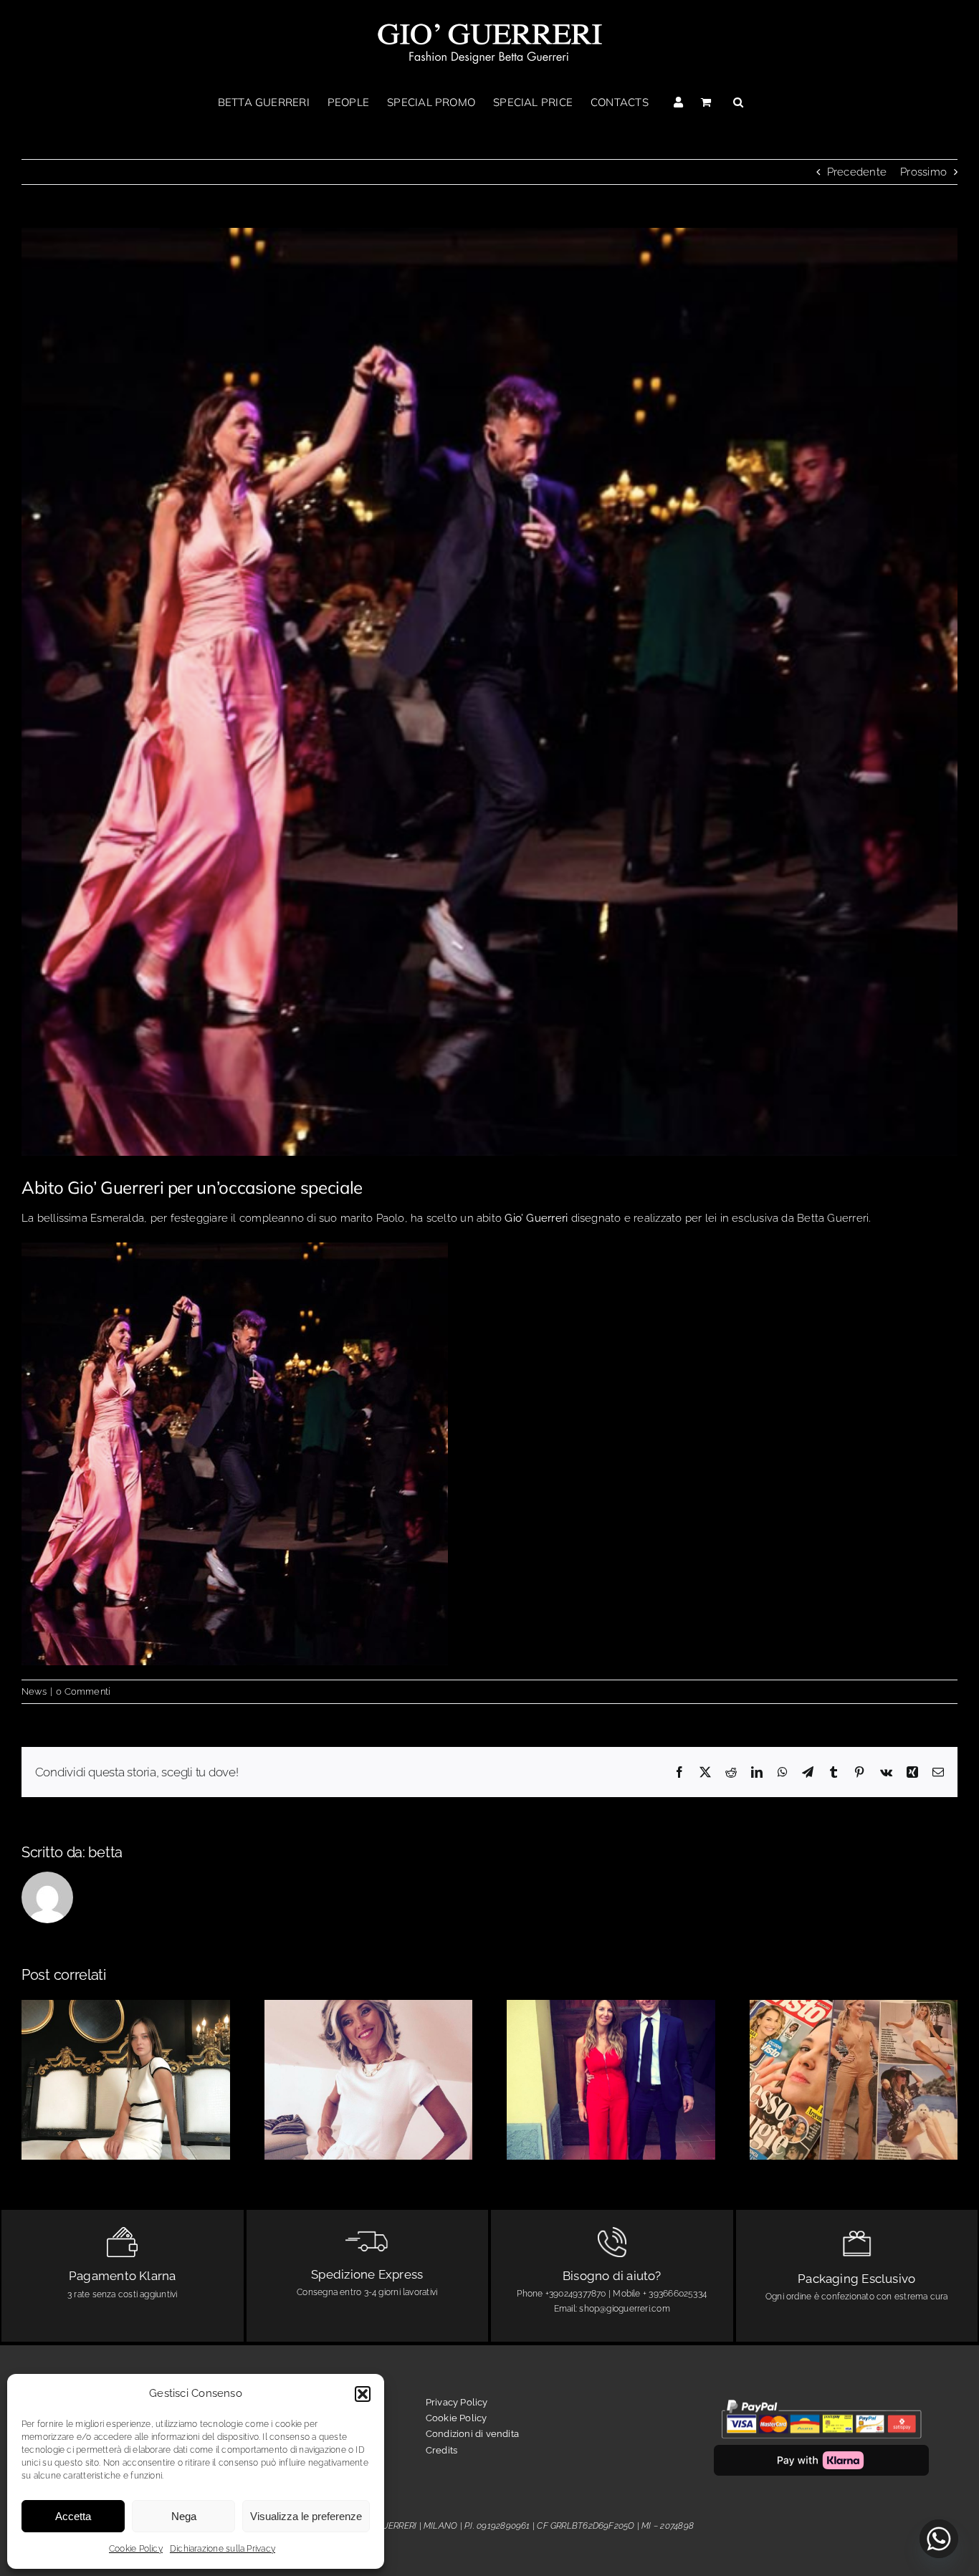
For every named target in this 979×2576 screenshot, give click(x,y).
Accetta (73, 2516)
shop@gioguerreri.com (625, 2309)
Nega (184, 2516)
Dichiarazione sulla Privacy (223, 2549)
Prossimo (923, 172)
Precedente (857, 172)
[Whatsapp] (939, 2539)
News (34, 1691)
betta (105, 1852)
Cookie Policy (136, 2549)
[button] (363, 2394)
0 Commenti (83, 1691)
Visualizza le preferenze (306, 2516)
